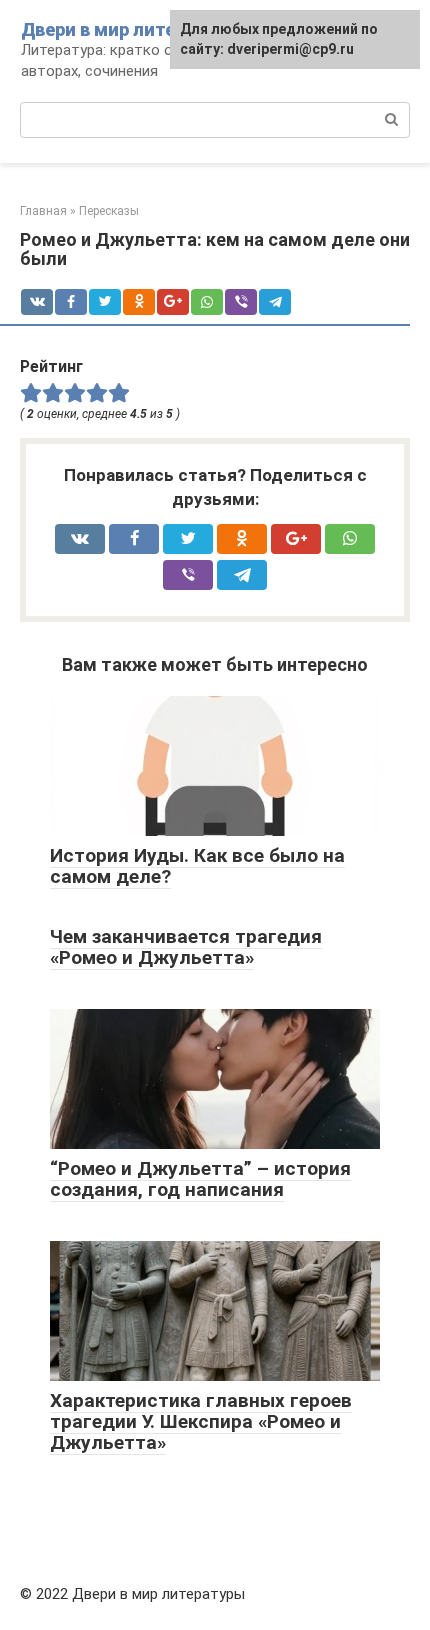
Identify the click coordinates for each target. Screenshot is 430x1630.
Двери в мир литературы (130, 29)
